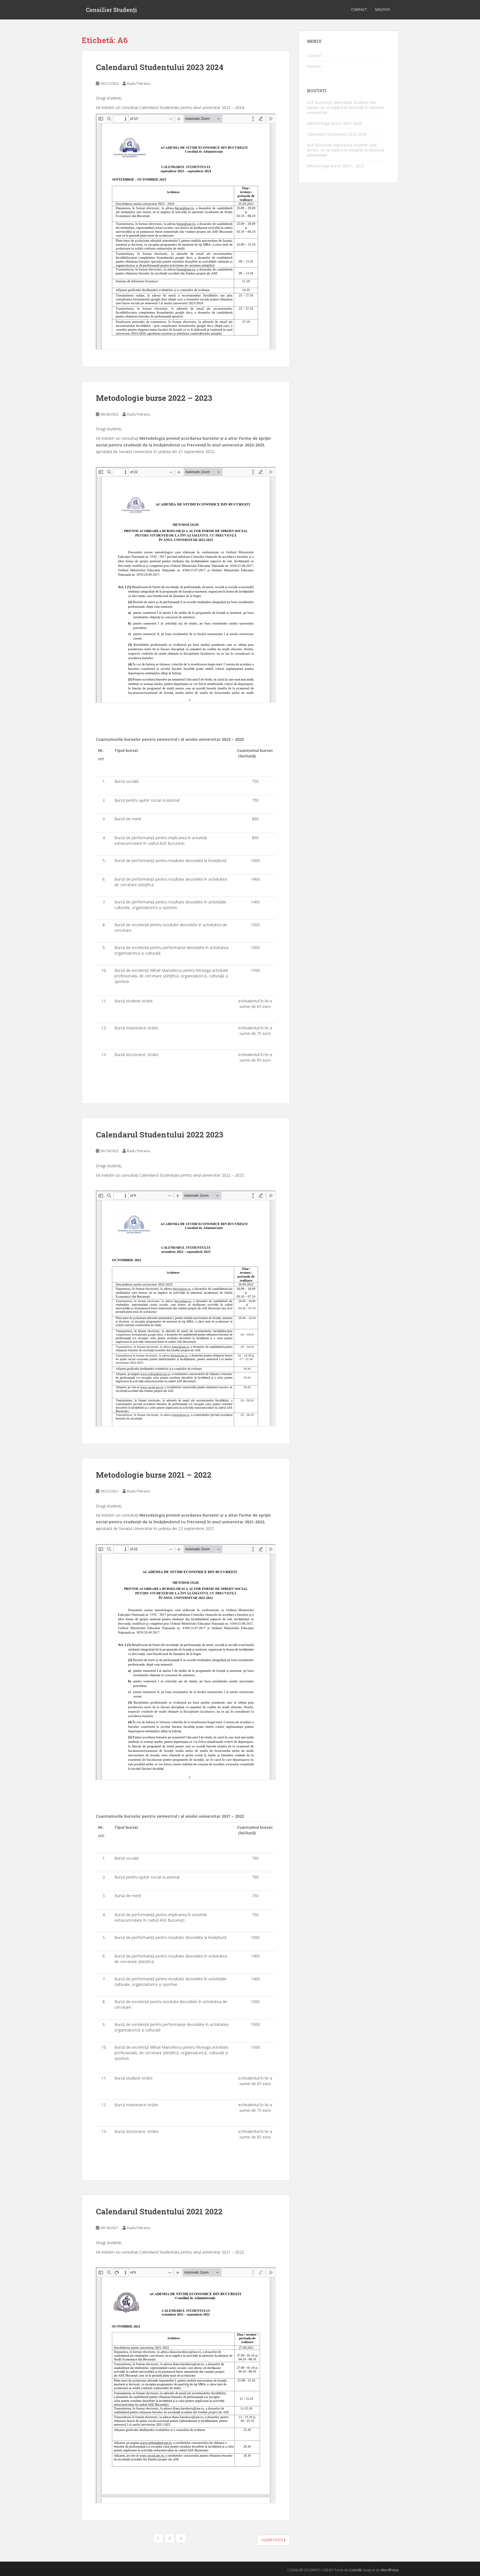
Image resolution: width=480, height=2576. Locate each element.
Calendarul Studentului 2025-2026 (337, 134)
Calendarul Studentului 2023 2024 (160, 67)
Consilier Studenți (112, 10)
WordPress (390, 2570)
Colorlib (356, 2570)
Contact (359, 10)
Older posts (272, 2540)
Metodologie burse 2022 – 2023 (154, 398)
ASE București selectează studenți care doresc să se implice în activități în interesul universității (346, 107)
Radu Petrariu (139, 83)
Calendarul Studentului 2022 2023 (160, 1135)
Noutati (383, 10)
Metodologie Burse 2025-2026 (334, 123)
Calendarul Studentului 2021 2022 (159, 2211)
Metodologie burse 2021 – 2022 (154, 1475)
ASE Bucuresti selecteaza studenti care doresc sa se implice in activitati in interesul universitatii (346, 150)
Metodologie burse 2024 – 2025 (336, 166)
